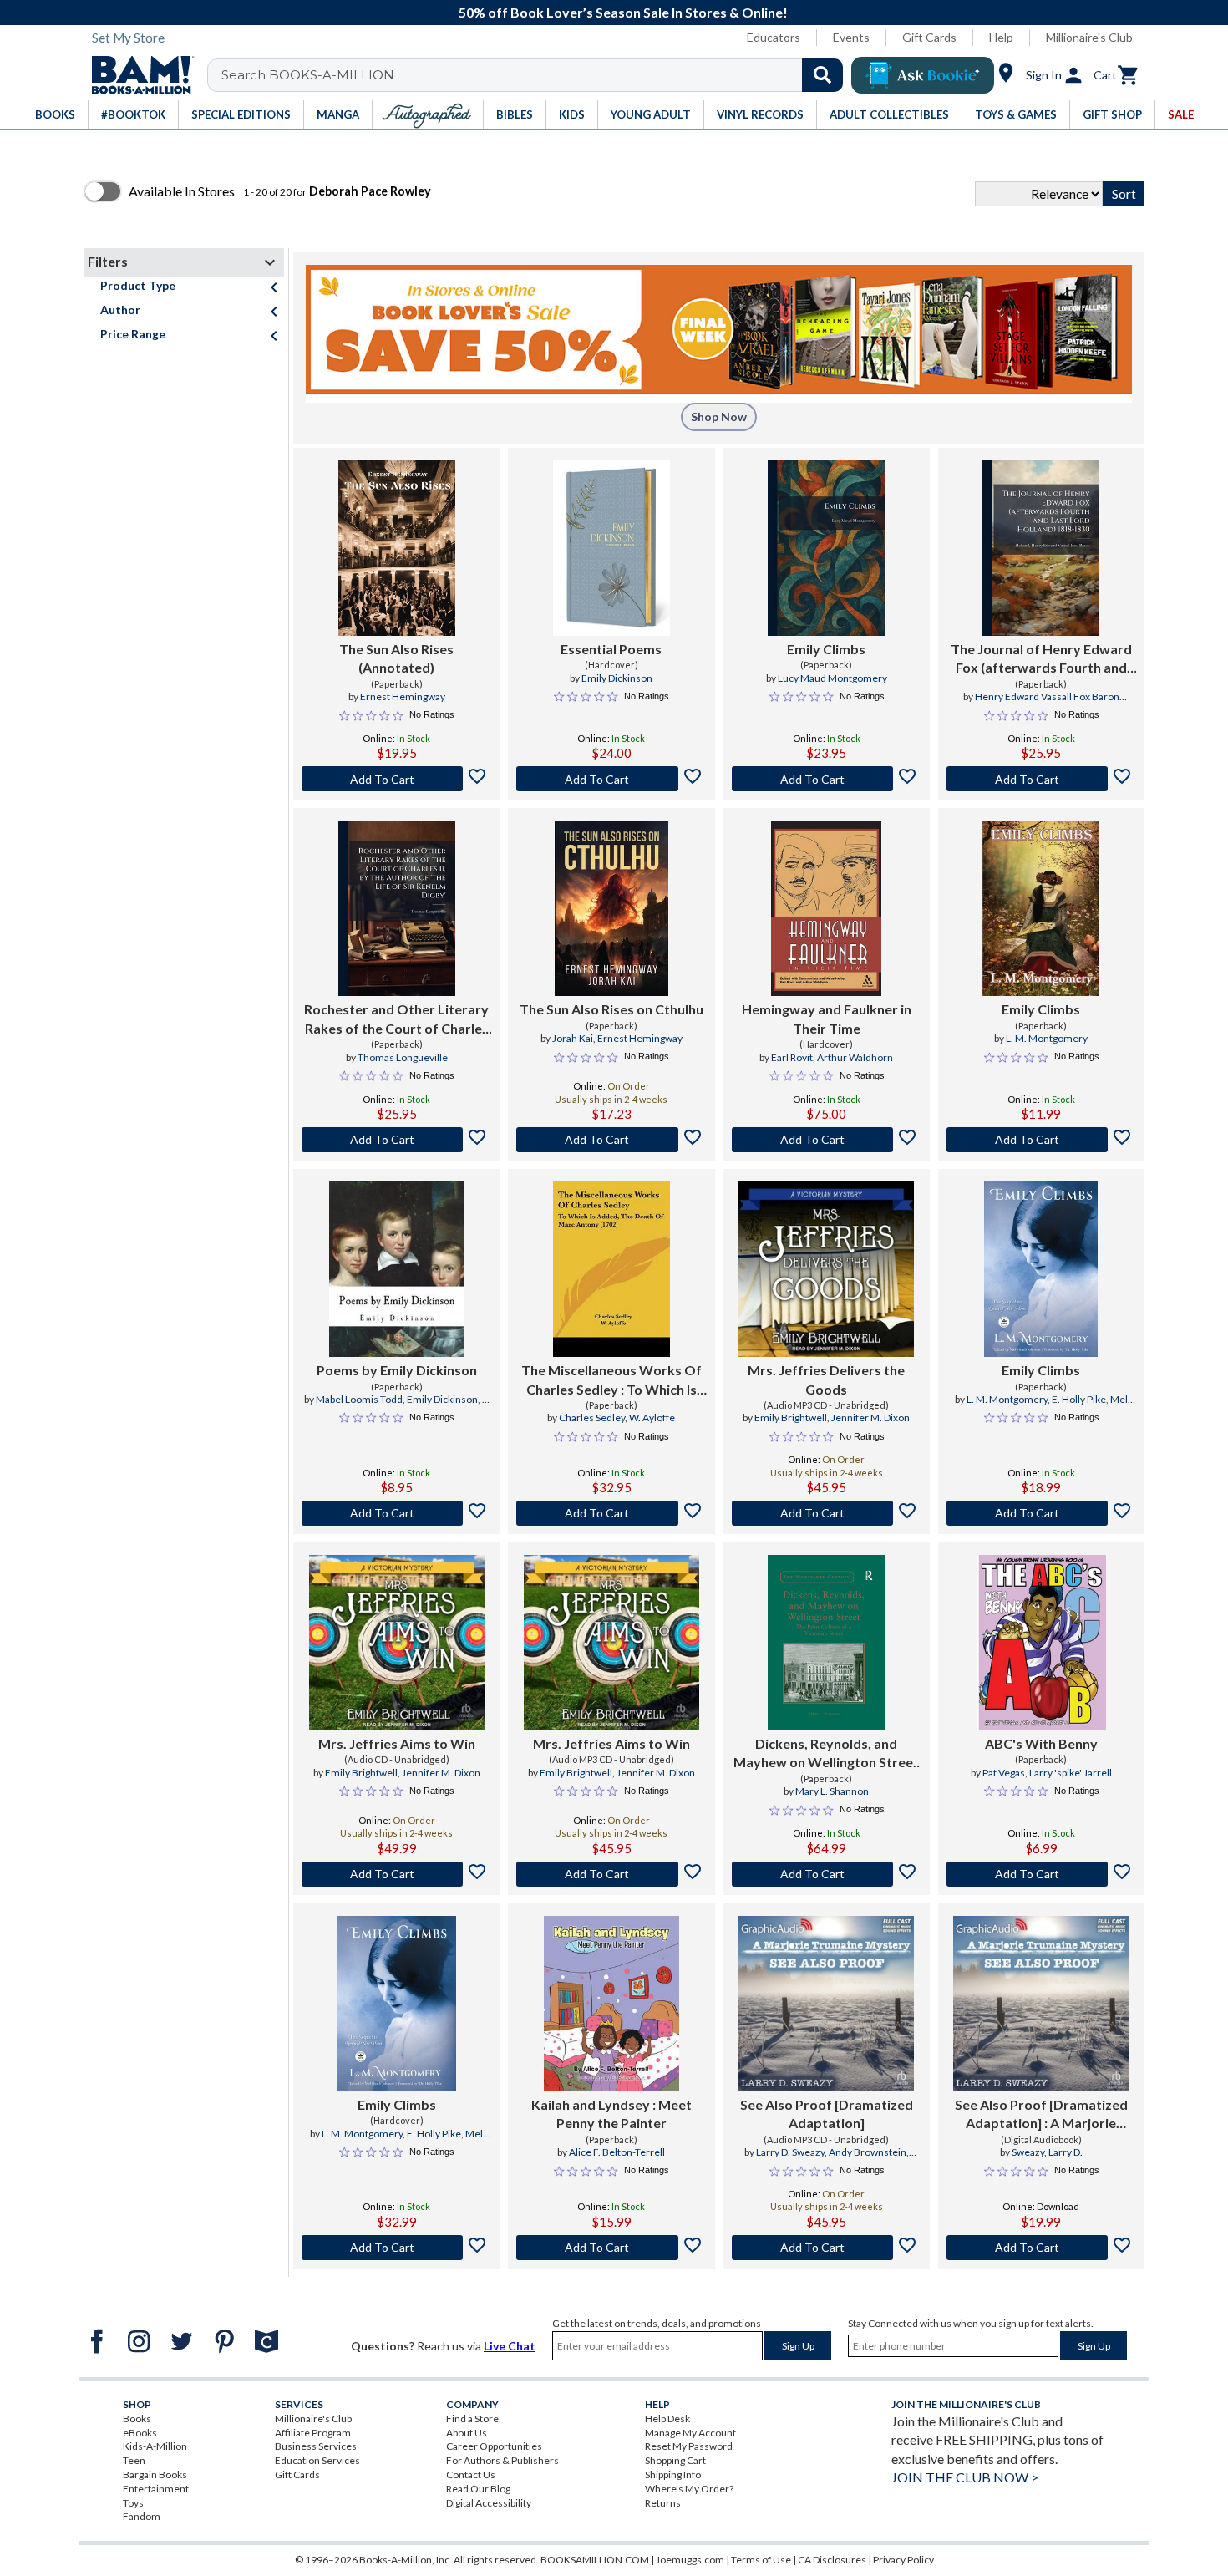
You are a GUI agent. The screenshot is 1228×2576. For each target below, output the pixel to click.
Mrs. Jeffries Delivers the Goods (826, 1379)
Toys (133, 2503)
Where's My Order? (689, 2489)
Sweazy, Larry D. (1047, 2152)
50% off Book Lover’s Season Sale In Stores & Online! (623, 12)
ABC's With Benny (1041, 1743)
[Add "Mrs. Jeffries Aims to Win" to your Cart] (396, 1874)
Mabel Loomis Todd (359, 1399)
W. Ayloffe (652, 1418)
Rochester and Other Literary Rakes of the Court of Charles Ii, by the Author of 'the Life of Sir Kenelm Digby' (397, 1019)
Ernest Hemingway (403, 696)
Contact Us (471, 2474)
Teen (134, 2460)
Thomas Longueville (403, 1057)
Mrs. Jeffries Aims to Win (397, 1743)
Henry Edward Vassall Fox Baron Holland (1047, 704)
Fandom (142, 2516)
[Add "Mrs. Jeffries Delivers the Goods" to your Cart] (827, 1513)
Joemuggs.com (690, 2560)
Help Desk (667, 2418)
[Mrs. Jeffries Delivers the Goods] (826, 1269)
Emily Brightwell (791, 1418)
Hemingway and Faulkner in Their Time (827, 1018)
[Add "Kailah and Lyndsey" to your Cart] (611, 2248)
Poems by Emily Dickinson (397, 1370)
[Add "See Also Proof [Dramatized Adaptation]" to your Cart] (827, 2248)
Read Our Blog (478, 2489)
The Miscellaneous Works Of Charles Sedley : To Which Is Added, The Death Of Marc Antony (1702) (611, 1380)
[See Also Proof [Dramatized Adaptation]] (826, 2004)
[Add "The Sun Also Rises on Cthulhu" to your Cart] (611, 1140)
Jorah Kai (573, 1038)
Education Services (317, 2460)
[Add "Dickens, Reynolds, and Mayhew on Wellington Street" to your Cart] (827, 1874)
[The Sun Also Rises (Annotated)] (397, 548)
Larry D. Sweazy (790, 2152)
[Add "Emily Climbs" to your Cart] (827, 779)
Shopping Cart (675, 2460)
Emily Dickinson (617, 678)
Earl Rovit (792, 1057)
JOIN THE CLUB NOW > (965, 2477)
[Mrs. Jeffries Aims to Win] (397, 1643)
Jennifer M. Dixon (870, 1418)
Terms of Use (761, 2560)
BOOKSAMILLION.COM (595, 2560)
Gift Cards (929, 37)
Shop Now (719, 417)
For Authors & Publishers (502, 2460)
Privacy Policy (903, 2560)
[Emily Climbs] (826, 548)
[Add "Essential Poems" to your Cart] (611, 779)
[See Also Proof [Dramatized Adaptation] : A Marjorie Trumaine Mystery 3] (1041, 2004)
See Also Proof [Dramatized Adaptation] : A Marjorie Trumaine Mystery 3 (1041, 2115)
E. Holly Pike (1079, 1399)
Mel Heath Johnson (1068, 1406)
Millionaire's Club (1089, 37)
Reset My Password (689, 2446)
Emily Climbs (826, 649)
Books (137, 2418)
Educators (774, 37)
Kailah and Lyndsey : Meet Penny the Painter (611, 2114)
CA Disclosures (832, 2560)
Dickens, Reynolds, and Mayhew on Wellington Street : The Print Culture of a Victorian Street (826, 1754)
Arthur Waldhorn (855, 1057)
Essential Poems (611, 649)
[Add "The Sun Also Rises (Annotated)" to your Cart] (396, 779)
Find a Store (472, 2418)
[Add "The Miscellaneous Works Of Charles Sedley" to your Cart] (611, 1513)
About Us (467, 2433)
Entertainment (156, 2489)
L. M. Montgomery (1047, 1038)
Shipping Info (673, 2474)
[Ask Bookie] (923, 75)
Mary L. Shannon (832, 1791)
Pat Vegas (1004, 1773)
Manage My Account (690, 2433)
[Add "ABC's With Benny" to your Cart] (1041, 1874)
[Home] (137, 75)
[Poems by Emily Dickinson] (397, 1269)
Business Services (316, 2446)
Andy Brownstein (868, 2152)
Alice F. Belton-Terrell (617, 2152)
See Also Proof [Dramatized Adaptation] (827, 2114)
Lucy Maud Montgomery (832, 678)
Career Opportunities (494, 2446)
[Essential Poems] (611, 548)
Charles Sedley (592, 1418)
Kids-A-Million (155, 2446)
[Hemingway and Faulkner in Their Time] (826, 908)
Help (1001, 37)
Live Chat (510, 2346)
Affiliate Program (313, 2433)
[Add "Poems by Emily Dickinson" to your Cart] (396, 1513)
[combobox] (536, 75)
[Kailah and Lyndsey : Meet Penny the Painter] (611, 2004)
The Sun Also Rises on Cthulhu (611, 1009)
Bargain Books (155, 2474)
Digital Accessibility (489, 2503)
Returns (663, 2503)
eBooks (140, 2433)
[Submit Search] (822, 75)
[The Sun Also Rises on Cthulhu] (611, 908)
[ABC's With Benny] (1041, 1643)
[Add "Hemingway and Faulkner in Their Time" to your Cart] (827, 1140)
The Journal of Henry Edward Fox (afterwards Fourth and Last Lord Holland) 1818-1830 (1041, 659)
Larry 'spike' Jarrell (1071, 1773)
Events (851, 37)
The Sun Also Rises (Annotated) (396, 658)
